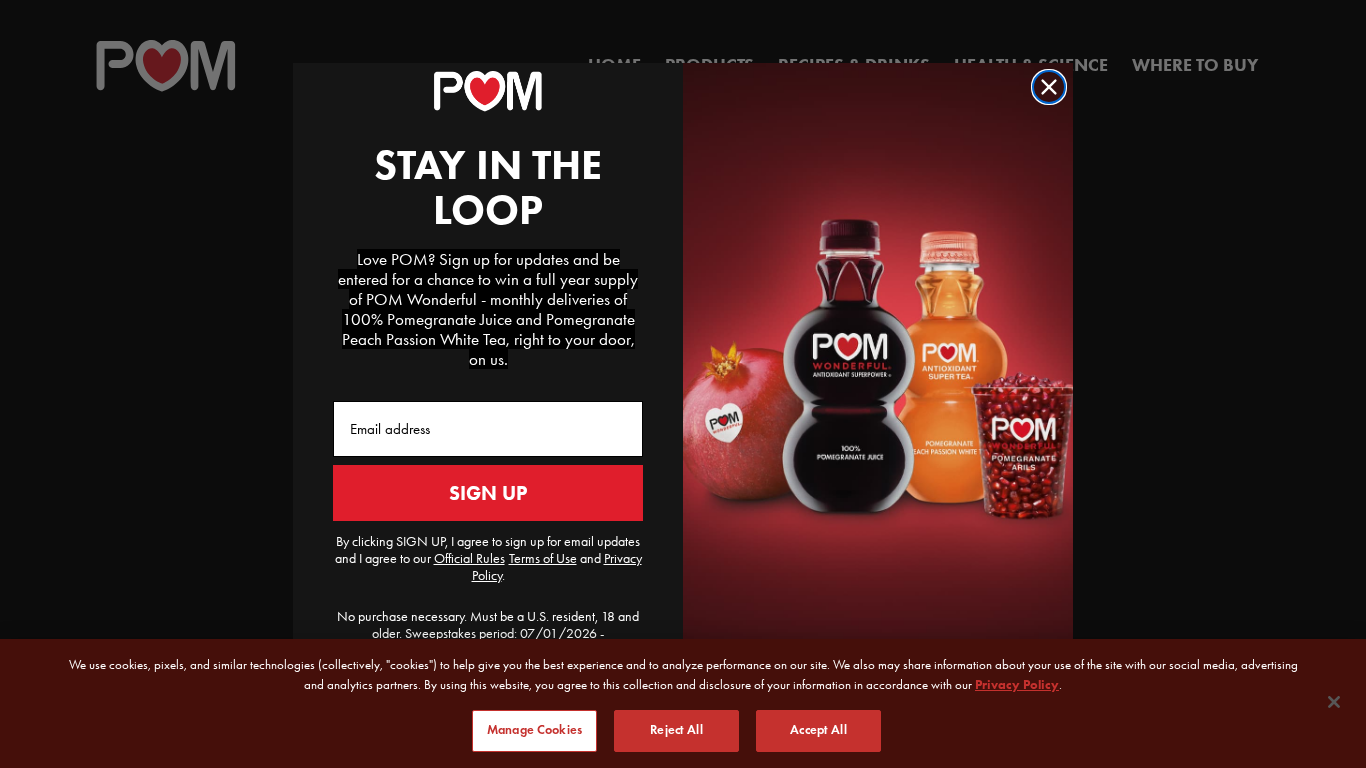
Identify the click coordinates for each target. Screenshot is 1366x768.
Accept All (818, 730)
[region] (683, 703)
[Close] (1334, 702)
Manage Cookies (534, 730)
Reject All (676, 730)
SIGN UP (488, 493)
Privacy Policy (1017, 684)
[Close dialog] (1049, 87)
